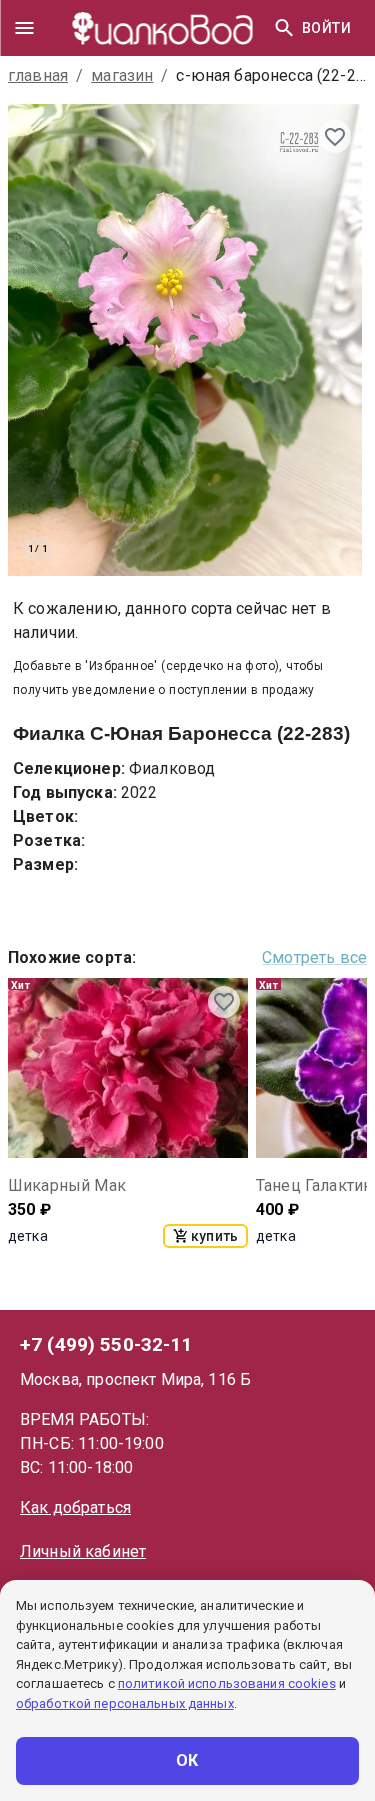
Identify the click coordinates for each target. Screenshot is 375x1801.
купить (214, 1236)
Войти (326, 28)
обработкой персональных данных (125, 1703)
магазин (122, 75)
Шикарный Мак (67, 1185)
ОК (187, 1760)
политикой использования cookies (227, 1683)
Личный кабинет (83, 1551)
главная (38, 75)
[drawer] (24, 28)
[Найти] (284, 28)
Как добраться (75, 1507)
